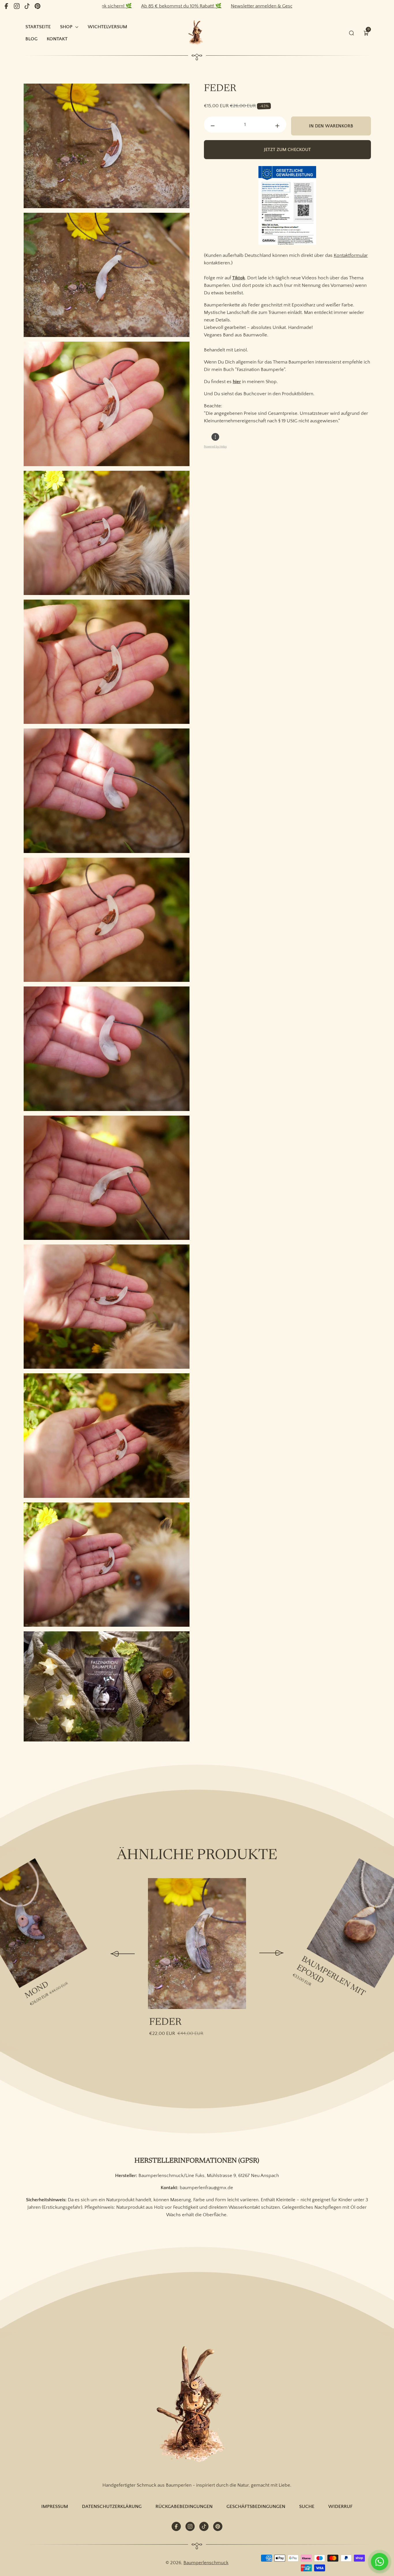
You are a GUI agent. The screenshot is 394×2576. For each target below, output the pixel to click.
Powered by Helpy (215, 447)
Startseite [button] (38, 27)
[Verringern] (213, 126)
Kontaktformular (351, 255)
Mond (37, 1990)
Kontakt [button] (57, 39)
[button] (366, 33)
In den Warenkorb (331, 126)
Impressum (55, 2506)
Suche (307, 2506)
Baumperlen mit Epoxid (331, 1977)
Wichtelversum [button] (107, 27)
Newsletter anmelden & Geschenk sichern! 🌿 (199, 6)
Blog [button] (31, 39)
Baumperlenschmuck (206, 2563)
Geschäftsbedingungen (256, 2506)
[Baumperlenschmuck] (197, 2405)
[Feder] (197, 1944)
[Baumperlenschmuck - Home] (197, 33)
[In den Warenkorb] (34, 1870)
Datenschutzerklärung (112, 2506)
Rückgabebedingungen (184, 2506)
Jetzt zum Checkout (287, 150)
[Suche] (352, 33)
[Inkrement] (277, 126)
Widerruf (340, 2506)
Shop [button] (66, 27)
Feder (165, 2023)
